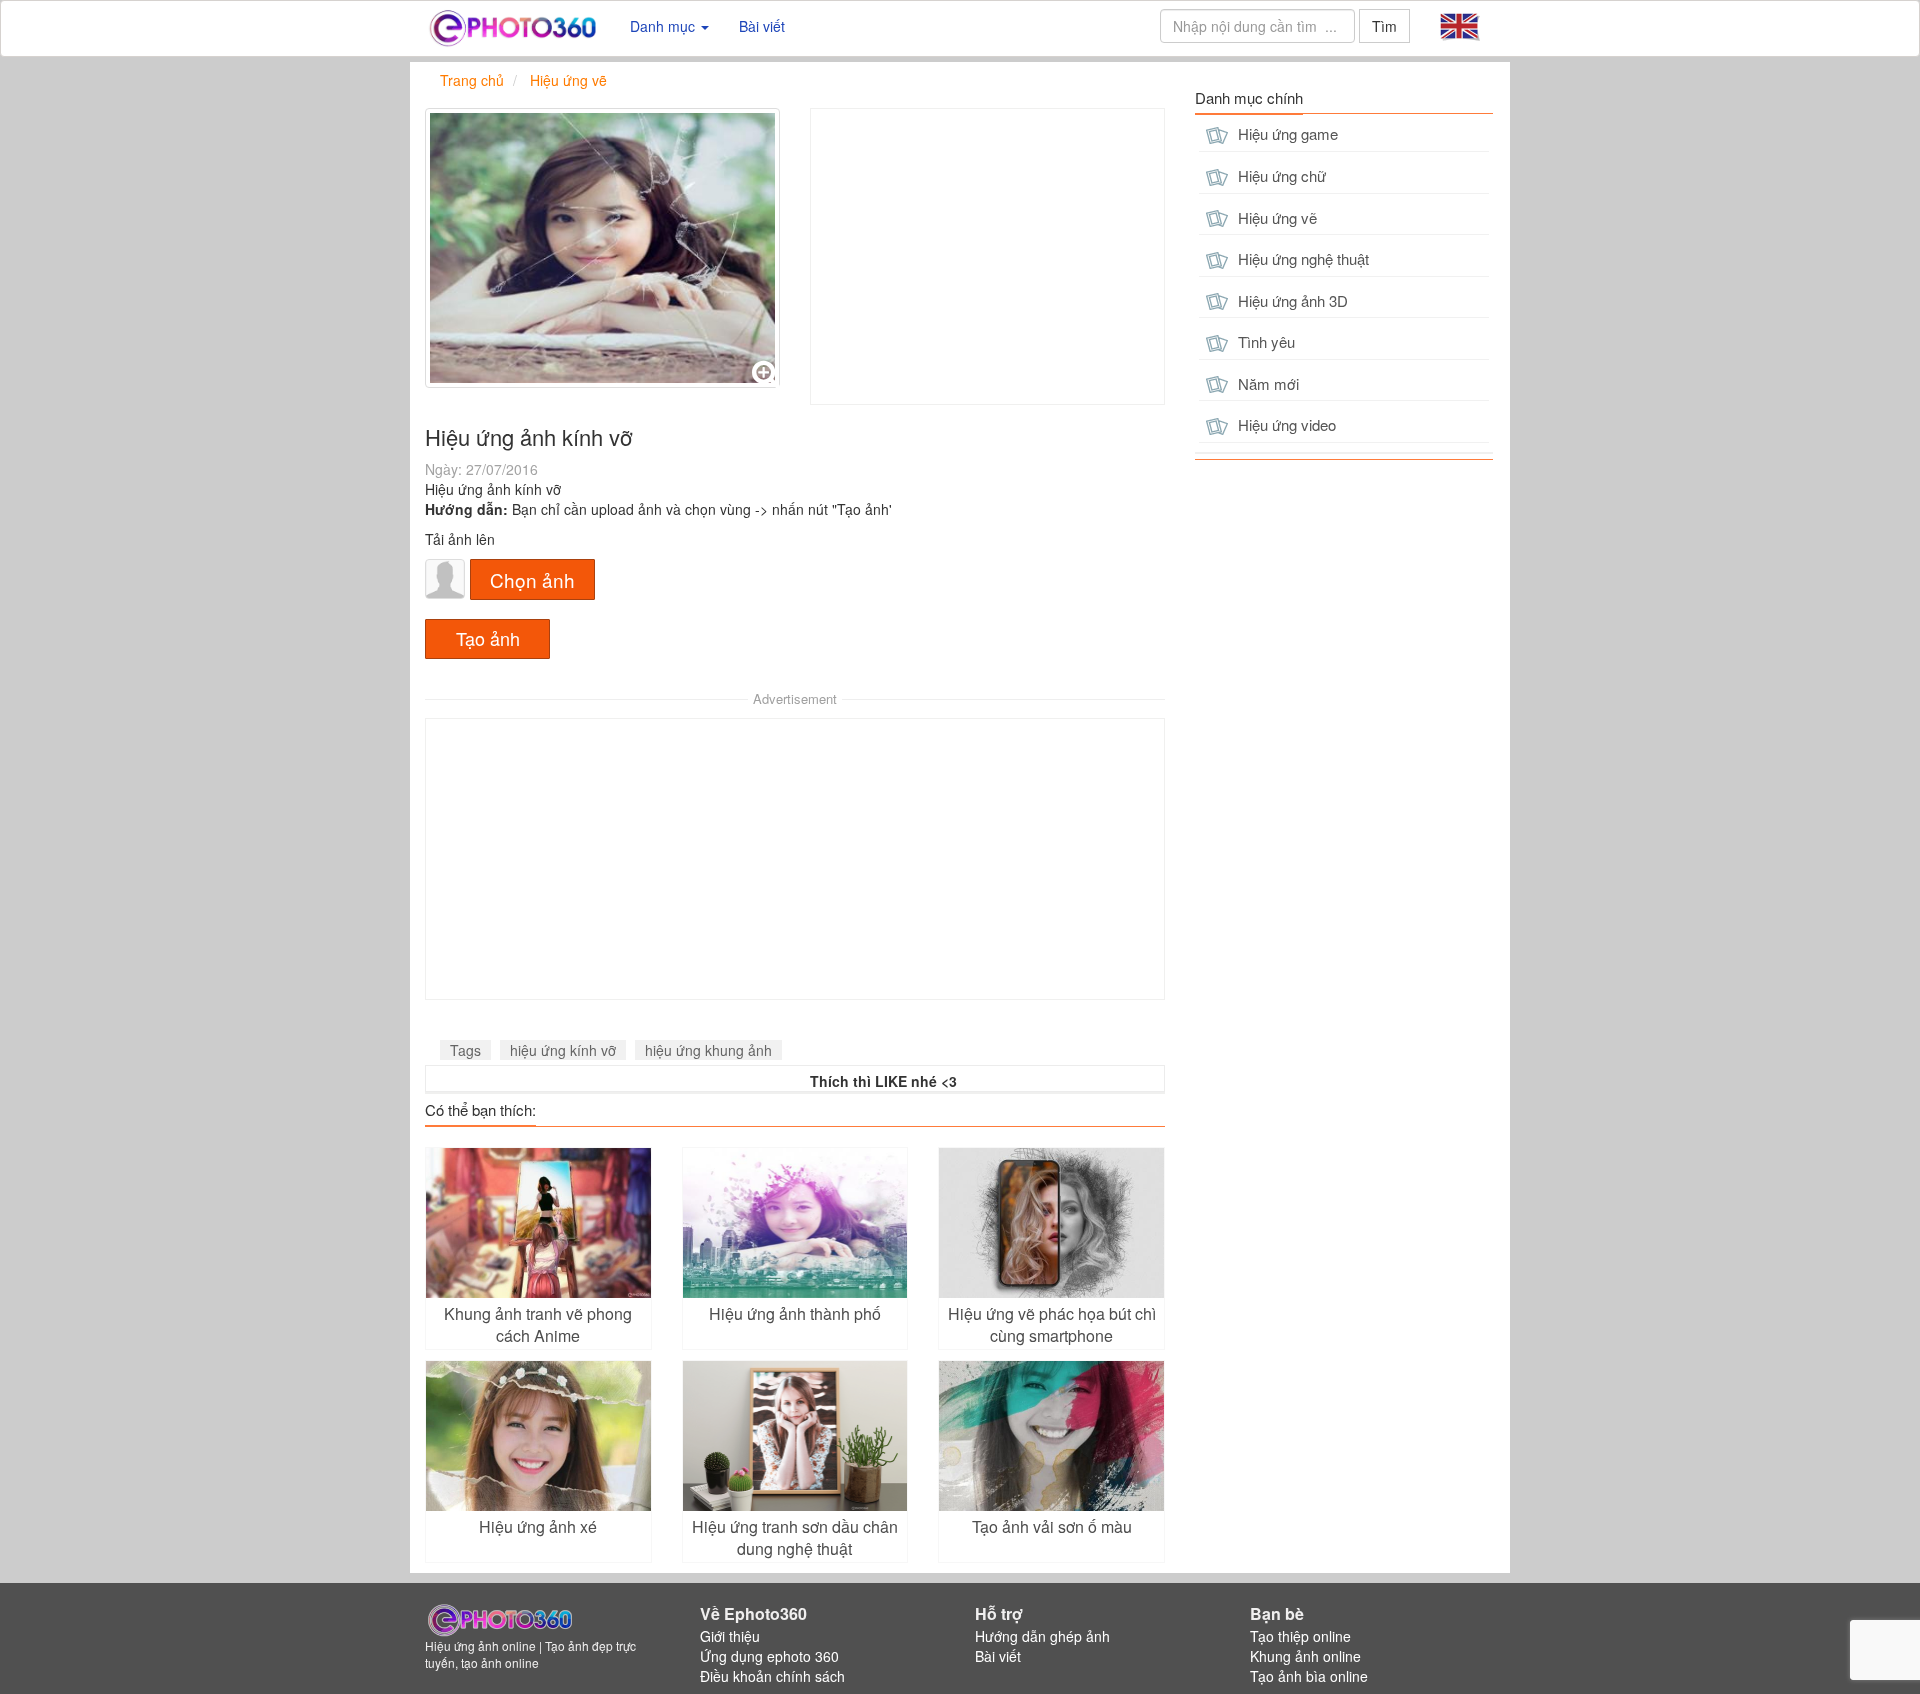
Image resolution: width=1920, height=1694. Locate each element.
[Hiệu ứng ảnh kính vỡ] (602, 248)
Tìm (1384, 26)
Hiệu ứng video (1285, 424)
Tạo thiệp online (1300, 1636)
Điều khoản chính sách (772, 1676)
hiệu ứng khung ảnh (708, 1050)
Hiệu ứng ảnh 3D (1291, 300)
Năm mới (1266, 383)
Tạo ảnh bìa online (1309, 1676)
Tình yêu (1264, 341)
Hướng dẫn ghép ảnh (1042, 1636)
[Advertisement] (987, 256)
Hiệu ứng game (1286, 133)
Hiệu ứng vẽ (1275, 217)
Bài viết (762, 26)
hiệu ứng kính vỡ (563, 1050)
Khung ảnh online (1305, 1656)
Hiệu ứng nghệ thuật (1301, 258)
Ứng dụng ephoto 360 (769, 1656)
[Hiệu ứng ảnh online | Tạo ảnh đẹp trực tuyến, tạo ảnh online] (512, 26)
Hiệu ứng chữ (1280, 175)
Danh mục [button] (664, 26)
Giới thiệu (730, 1636)
